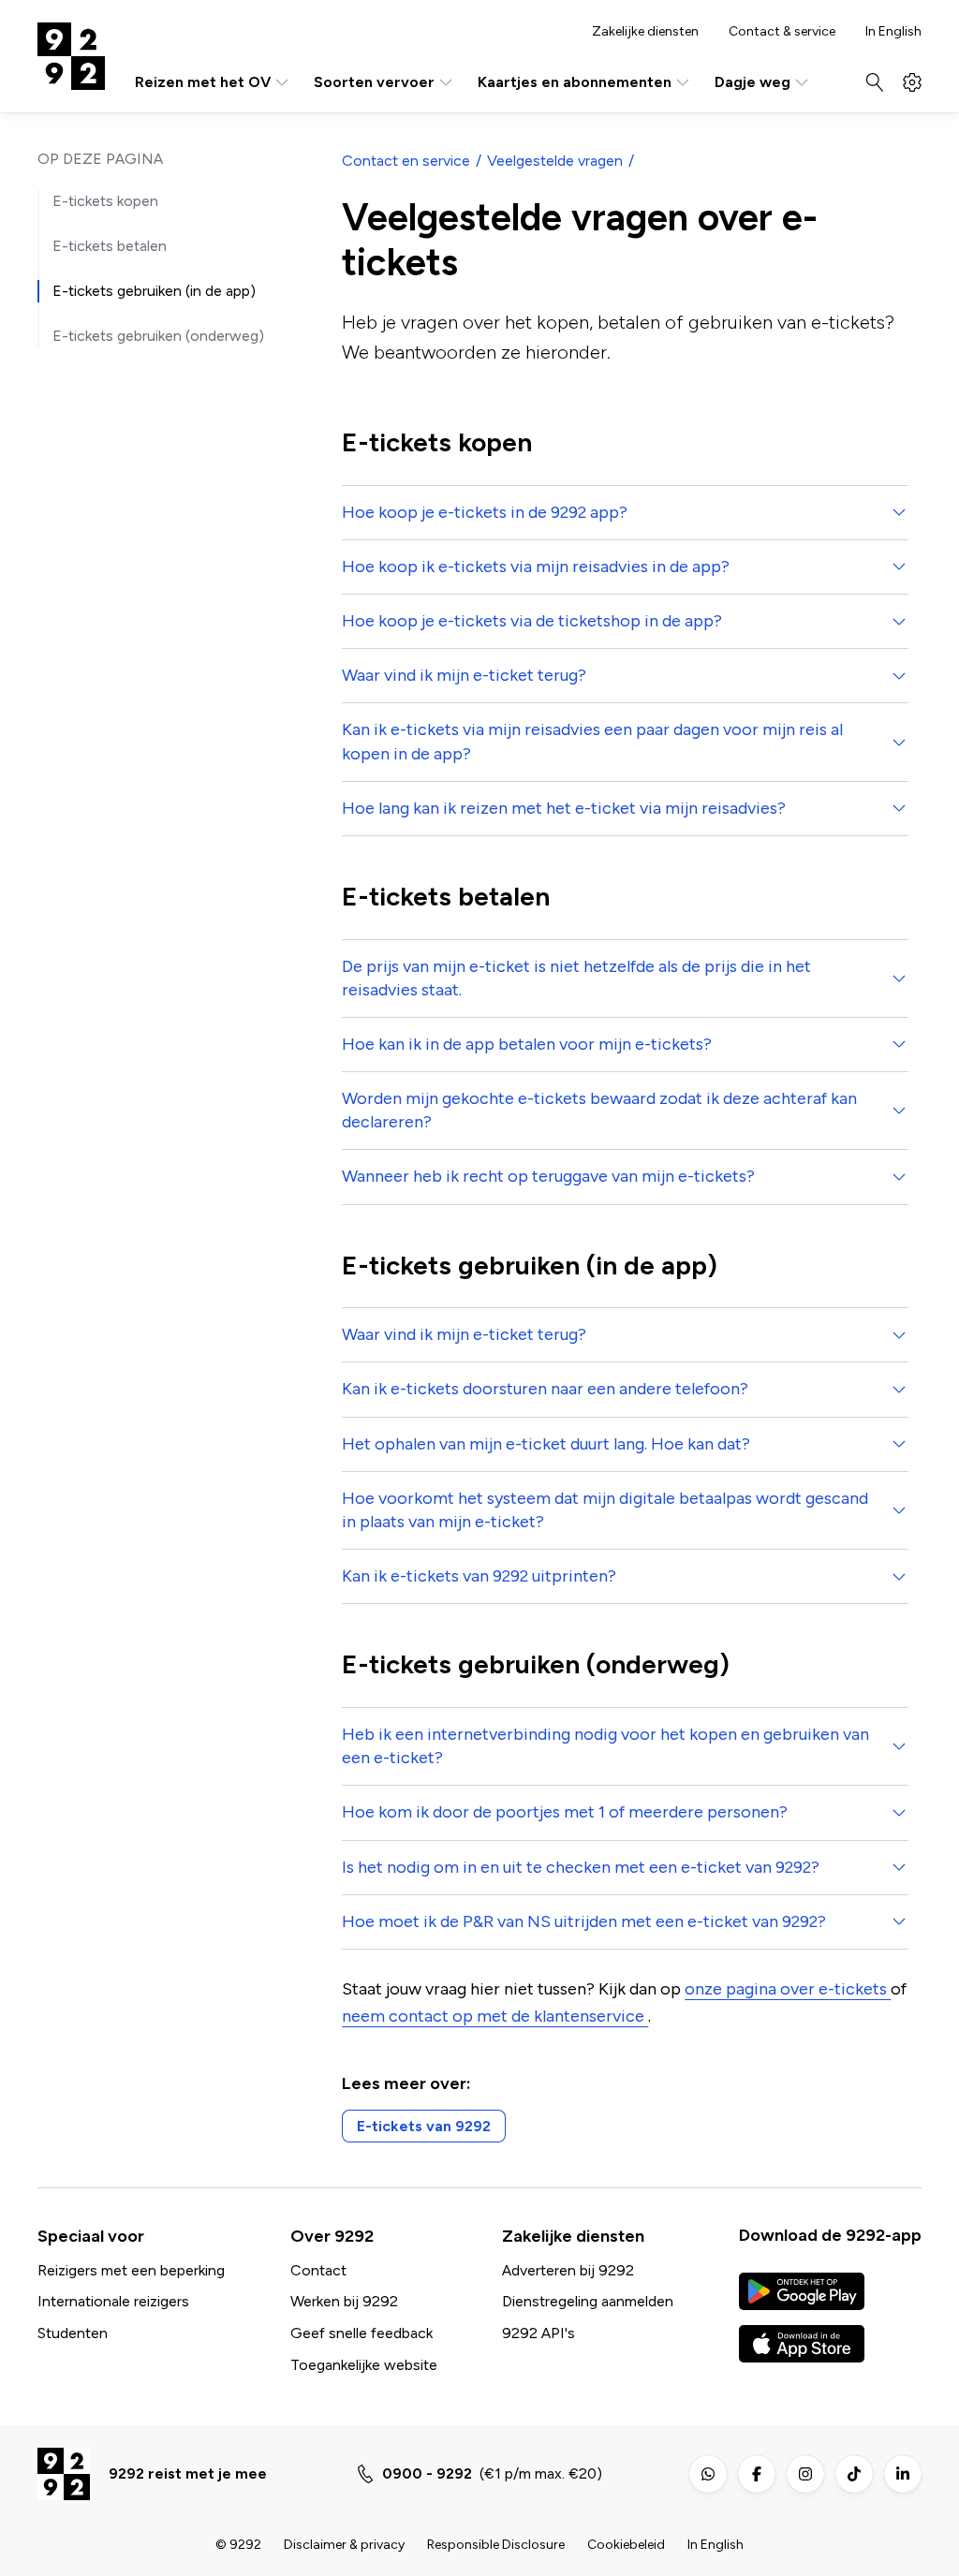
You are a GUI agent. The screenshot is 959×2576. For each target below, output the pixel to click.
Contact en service (406, 161)
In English (893, 32)
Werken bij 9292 (344, 2301)
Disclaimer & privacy (344, 2545)
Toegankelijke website (364, 2365)
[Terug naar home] (71, 56)
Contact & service (782, 32)
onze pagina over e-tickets (788, 1989)
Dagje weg (752, 82)
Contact (318, 2270)
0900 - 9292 (427, 2473)
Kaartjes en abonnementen (575, 82)
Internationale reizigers (113, 2301)
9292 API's (539, 2333)
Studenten (73, 2333)
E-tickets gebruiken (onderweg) (158, 336)
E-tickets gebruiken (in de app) (154, 291)
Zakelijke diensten (645, 32)
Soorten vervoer (374, 82)
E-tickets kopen (105, 201)
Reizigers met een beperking (131, 2270)
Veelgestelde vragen (555, 161)
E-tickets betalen (110, 246)
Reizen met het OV (203, 82)
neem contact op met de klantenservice (495, 2016)
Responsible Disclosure (496, 2545)
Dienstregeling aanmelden (588, 2301)
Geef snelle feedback (361, 2333)
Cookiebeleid (626, 2545)
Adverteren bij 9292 (568, 2270)
